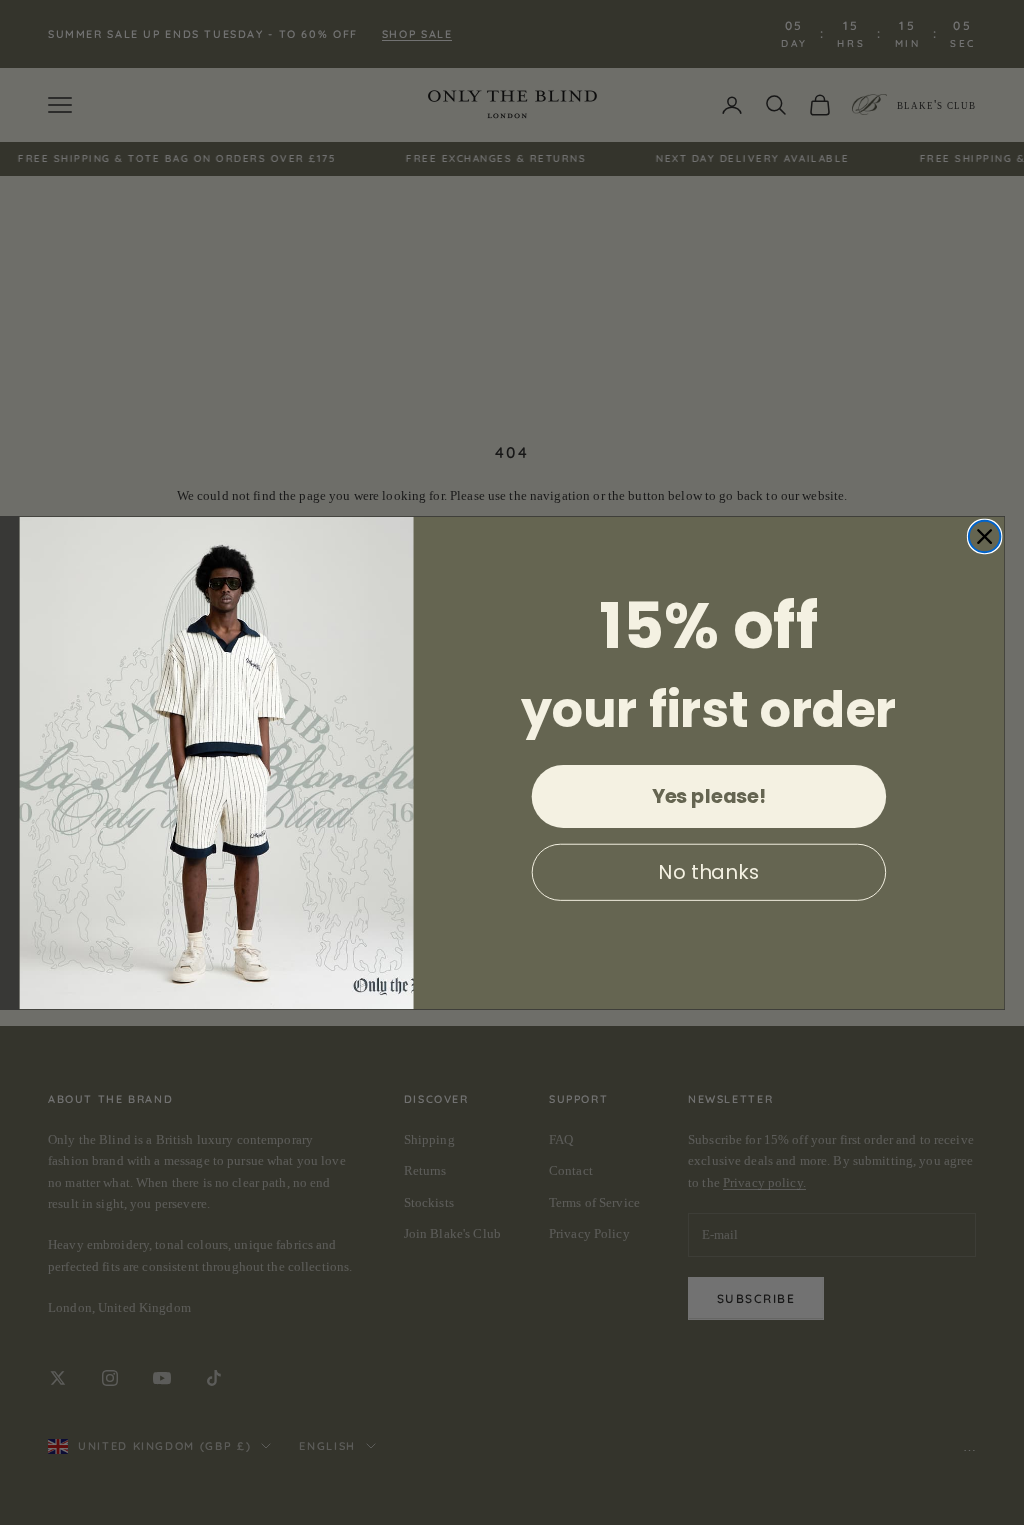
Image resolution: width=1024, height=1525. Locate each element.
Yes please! (709, 796)
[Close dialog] (985, 536)
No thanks (708, 872)
